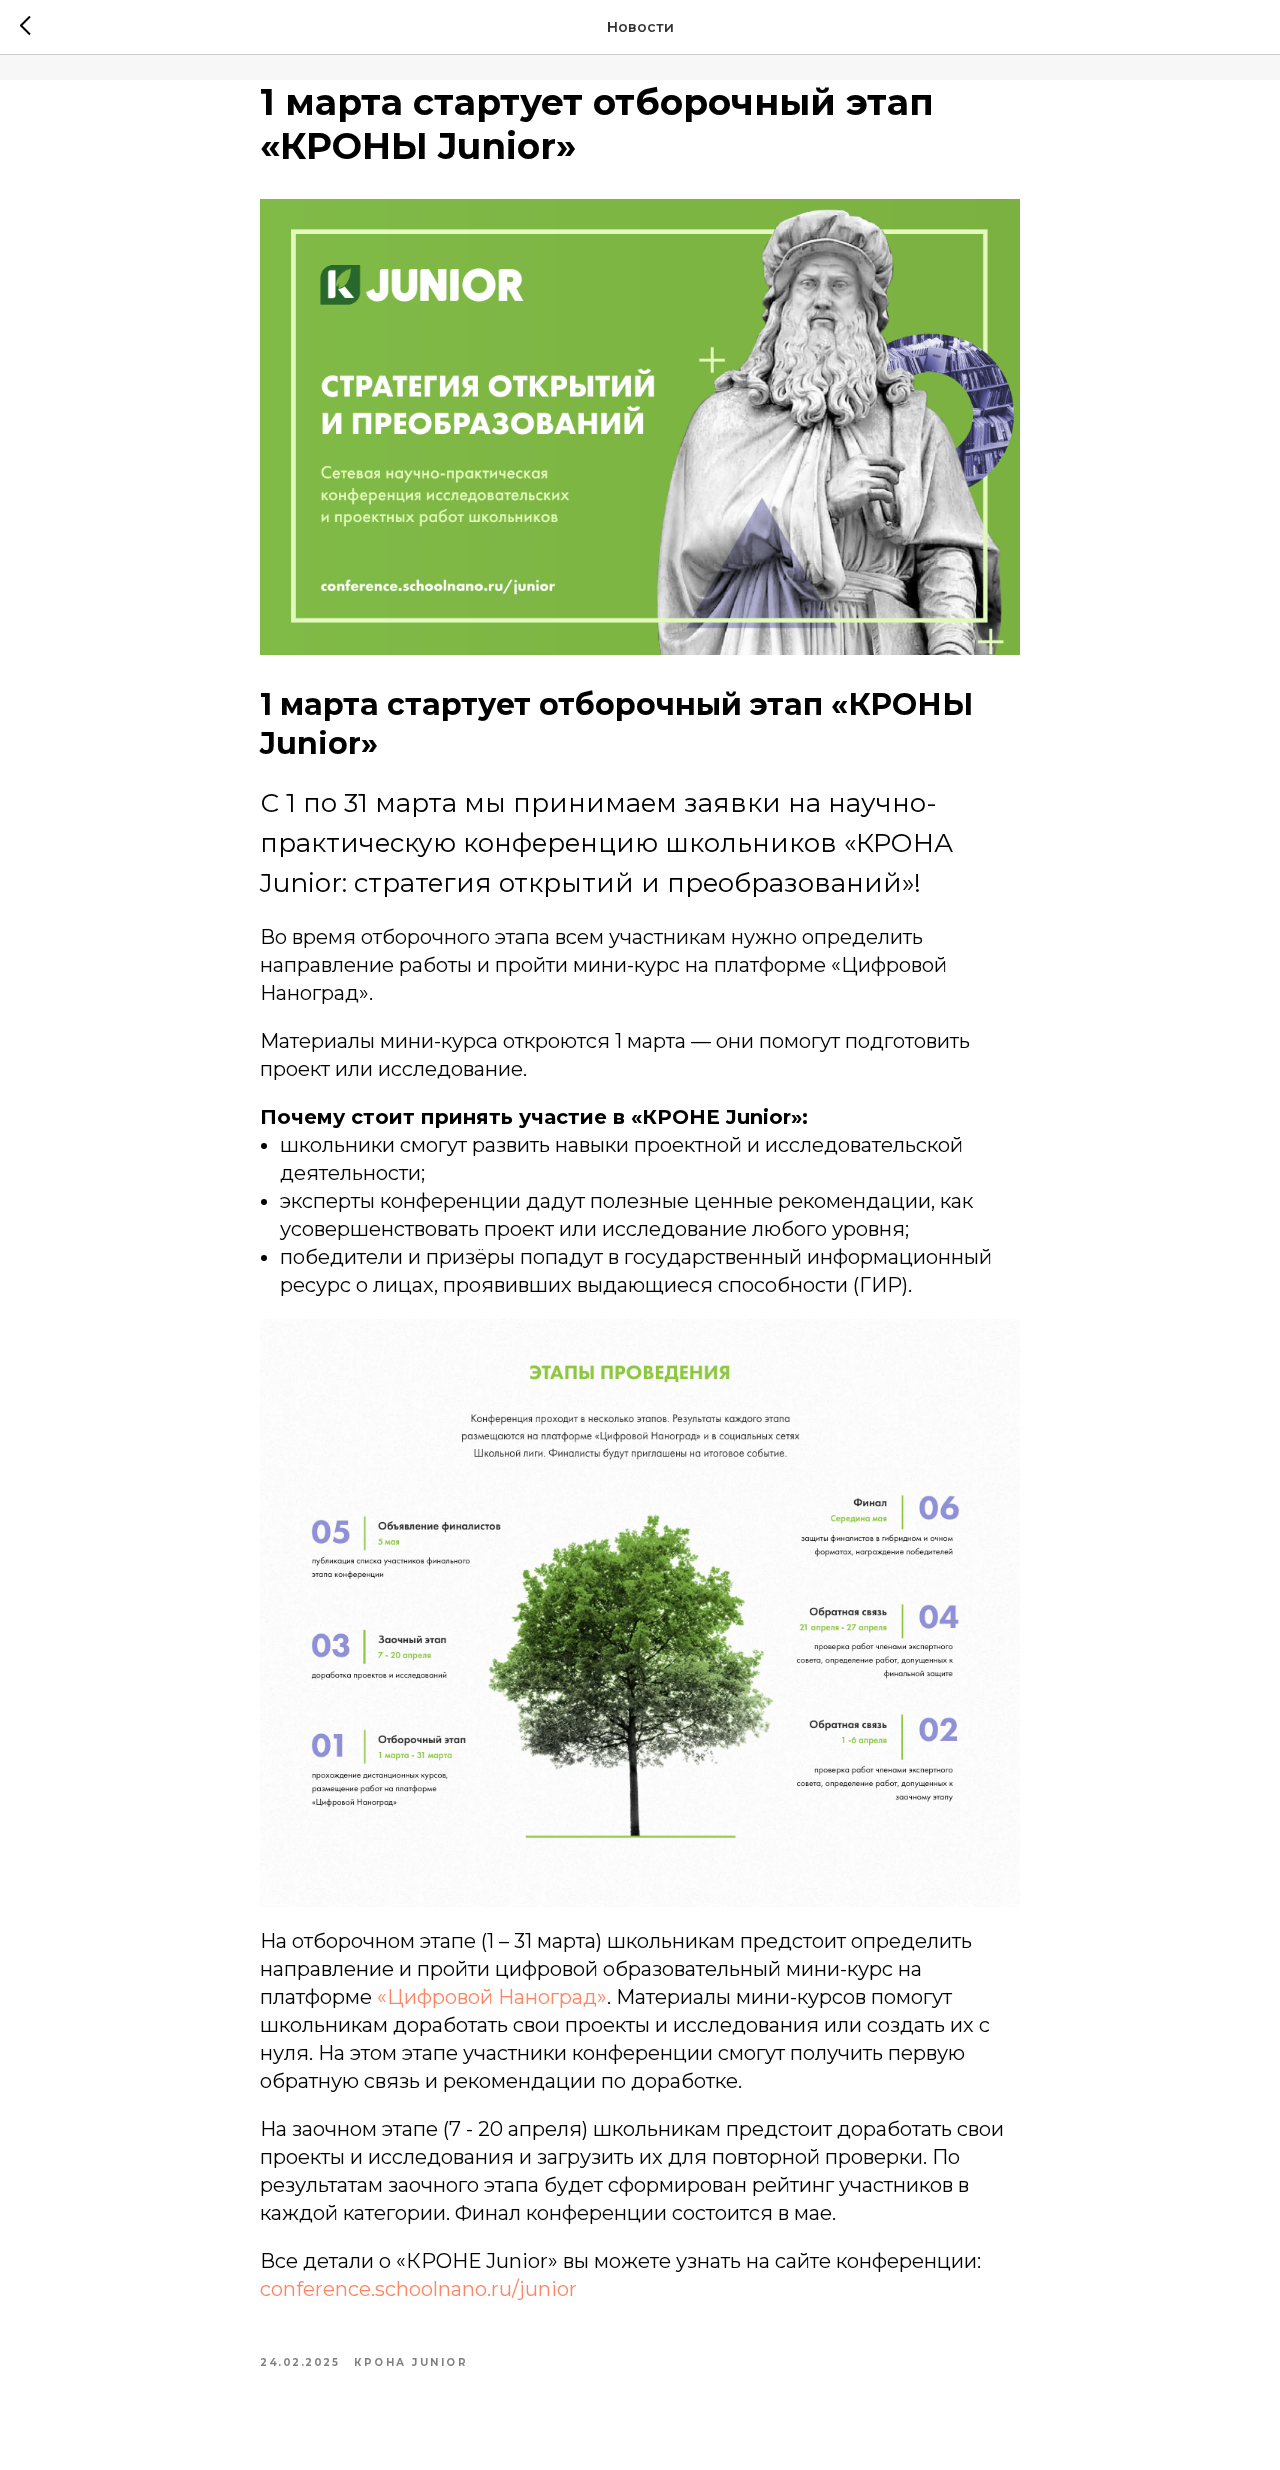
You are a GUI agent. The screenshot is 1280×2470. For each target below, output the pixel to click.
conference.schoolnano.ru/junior (418, 2289)
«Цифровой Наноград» (492, 1997)
